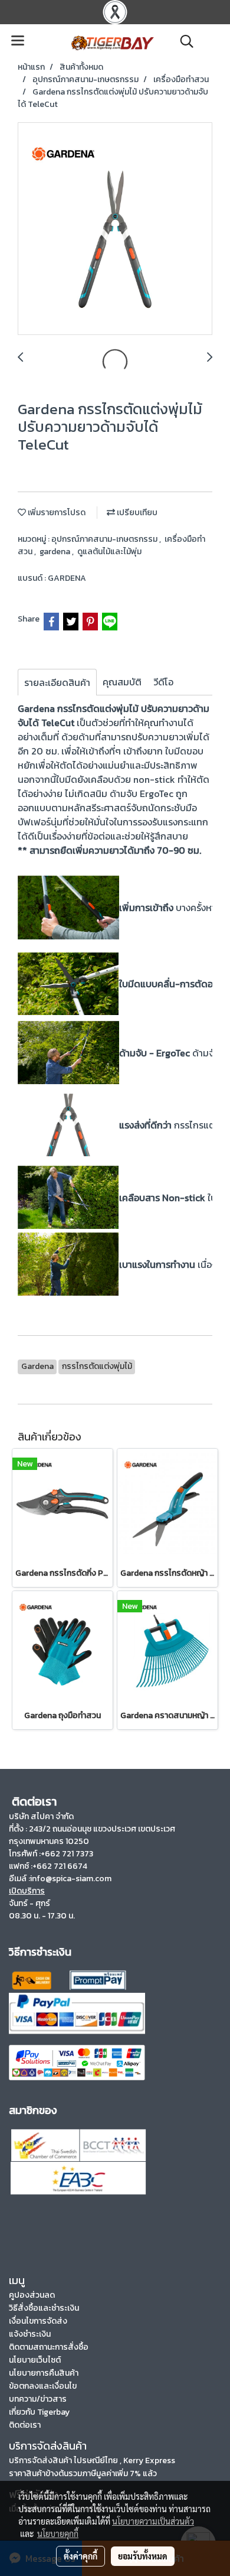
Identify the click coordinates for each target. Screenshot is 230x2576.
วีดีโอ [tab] (163, 682)
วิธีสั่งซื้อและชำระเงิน (44, 2308)
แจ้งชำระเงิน (30, 2334)
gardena (56, 552)
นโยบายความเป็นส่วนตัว (153, 2521)
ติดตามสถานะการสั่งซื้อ (49, 2347)
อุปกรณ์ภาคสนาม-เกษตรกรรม (105, 539)
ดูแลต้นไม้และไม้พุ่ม (109, 552)
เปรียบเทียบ (136, 513)
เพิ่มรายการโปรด (56, 513)
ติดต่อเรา (25, 2425)
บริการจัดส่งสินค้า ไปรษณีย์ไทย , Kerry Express (92, 2460)
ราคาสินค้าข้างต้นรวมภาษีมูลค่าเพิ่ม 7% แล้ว (83, 2473)
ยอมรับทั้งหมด (143, 2556)
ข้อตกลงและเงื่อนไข (43, 2386)
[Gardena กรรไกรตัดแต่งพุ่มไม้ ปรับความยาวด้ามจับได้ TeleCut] (115, 229)
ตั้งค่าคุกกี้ (80, 2556)
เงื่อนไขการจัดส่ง (38, 2321)
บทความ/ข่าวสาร (38, 2399)
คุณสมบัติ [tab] (122, 682)
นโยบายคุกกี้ (58, 2533)
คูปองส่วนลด (32, 2295)
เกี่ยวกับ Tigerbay (39, 2412)
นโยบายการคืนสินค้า (44, 2373)
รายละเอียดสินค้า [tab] (57, 682)
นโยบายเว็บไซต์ (35, 2360)
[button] (183, 41)
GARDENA (67, 578)
